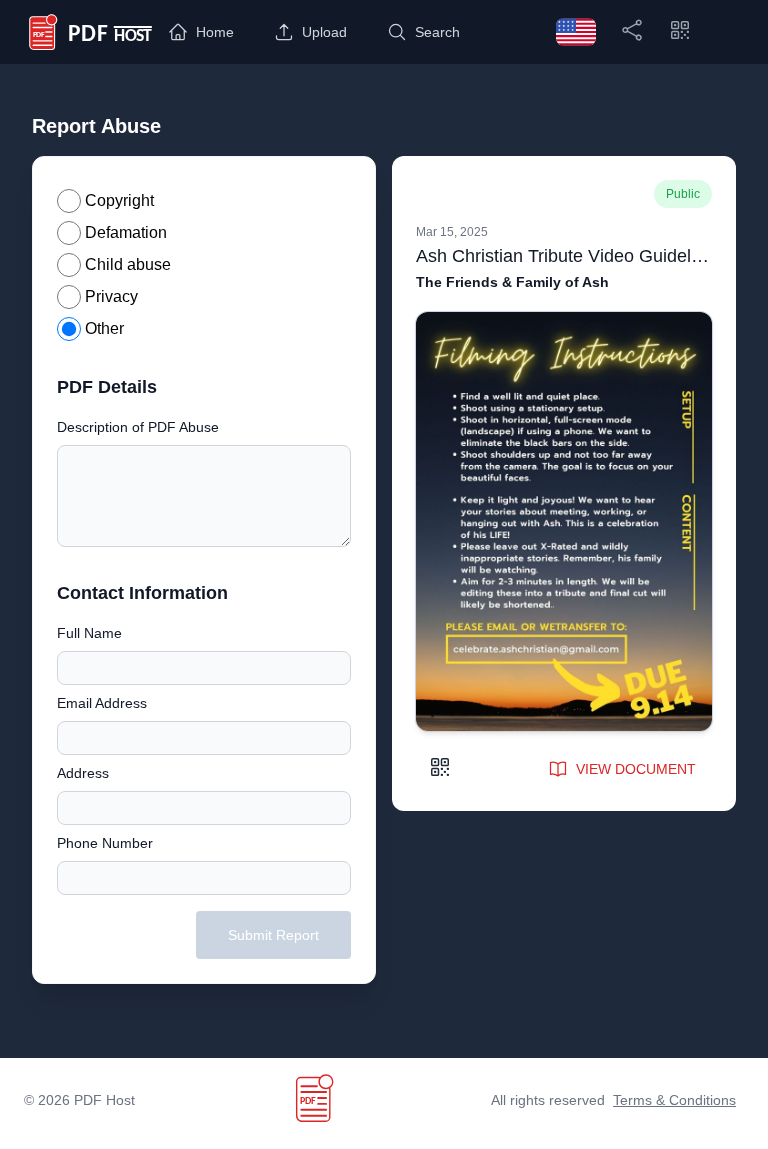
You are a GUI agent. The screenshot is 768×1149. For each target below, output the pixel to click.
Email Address (102, 703)
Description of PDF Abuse (138, 427)
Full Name (89, 633)
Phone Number (105, 843)
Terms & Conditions (674, 1100)
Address (83, 773)
